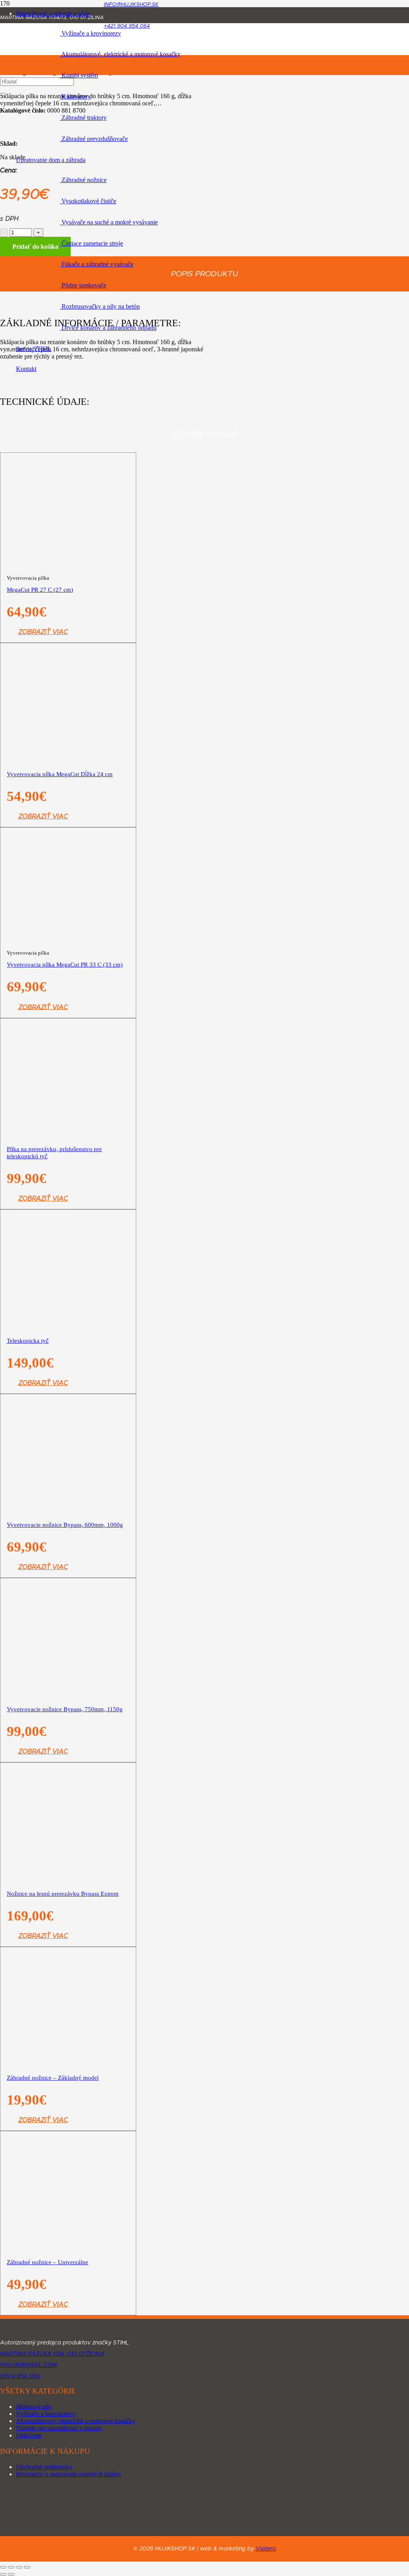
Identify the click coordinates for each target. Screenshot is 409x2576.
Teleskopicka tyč (28, 1341)
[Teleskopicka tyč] (68, 1261)
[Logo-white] (68, 2331)
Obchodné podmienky (44, 2467)
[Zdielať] (19, 2567)
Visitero (266, 2549)
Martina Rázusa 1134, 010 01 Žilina (52, 2354)
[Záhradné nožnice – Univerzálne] (68, 2286)
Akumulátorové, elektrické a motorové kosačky (76, 2421)
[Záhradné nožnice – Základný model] (68, 2098)
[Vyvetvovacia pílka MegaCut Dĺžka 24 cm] (68, 778)
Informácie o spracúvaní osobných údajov (69, 2474)
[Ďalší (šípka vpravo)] (11, 2574)
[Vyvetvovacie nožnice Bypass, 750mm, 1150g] (68, 1762)
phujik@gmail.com (28, 2365)
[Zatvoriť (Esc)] (27, 2567)
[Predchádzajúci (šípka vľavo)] (3, 2574)
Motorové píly (34, 2407)
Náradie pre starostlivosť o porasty (59, 2428)
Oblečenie (29, 2435)
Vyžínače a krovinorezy (46, 2414)
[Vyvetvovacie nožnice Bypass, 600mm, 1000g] (68, 1578)
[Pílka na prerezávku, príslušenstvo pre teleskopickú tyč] (68, 1126)
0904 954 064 (20, 2376)
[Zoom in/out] (3, 2567)
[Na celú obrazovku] (11, 2567)
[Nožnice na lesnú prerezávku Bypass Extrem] (68, 1897)
